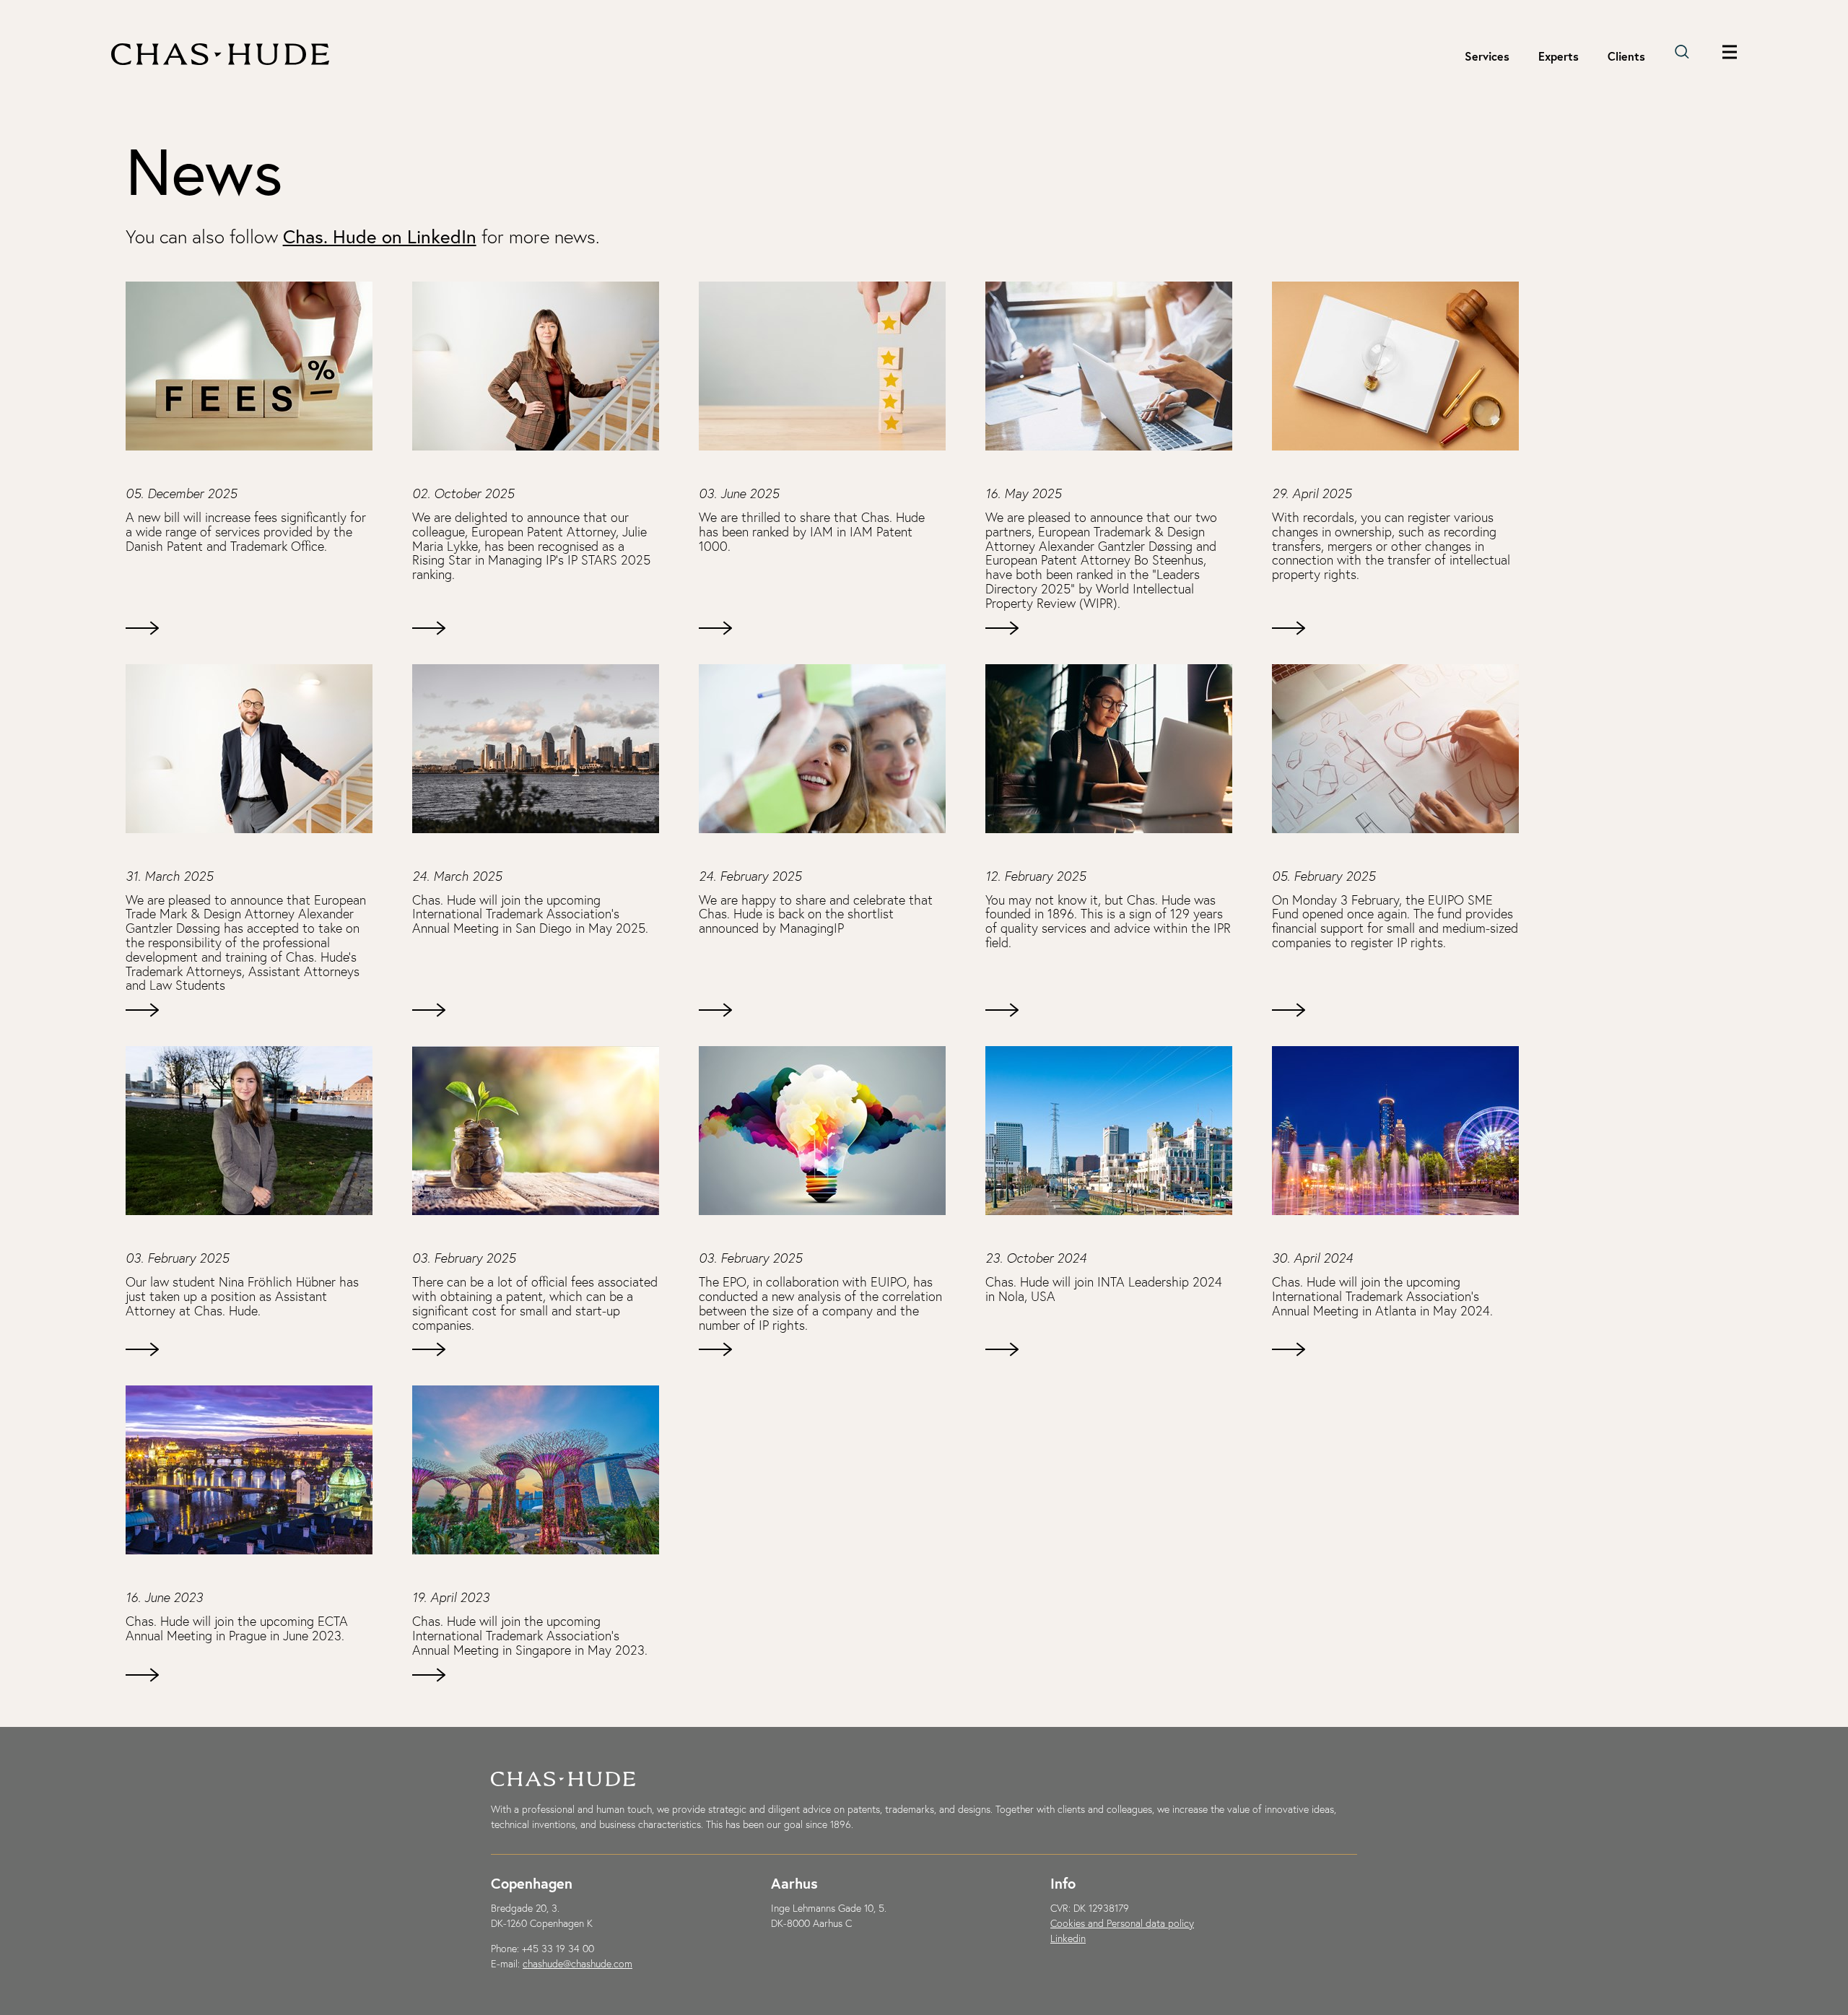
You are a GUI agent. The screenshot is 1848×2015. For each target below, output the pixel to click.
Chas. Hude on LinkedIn (380, 236)
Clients (1626, 56)
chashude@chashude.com (577, 1964)
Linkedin (1068, 1938)
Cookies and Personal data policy (1122, 1923)
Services (1487, 56)
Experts (1559, 56)
